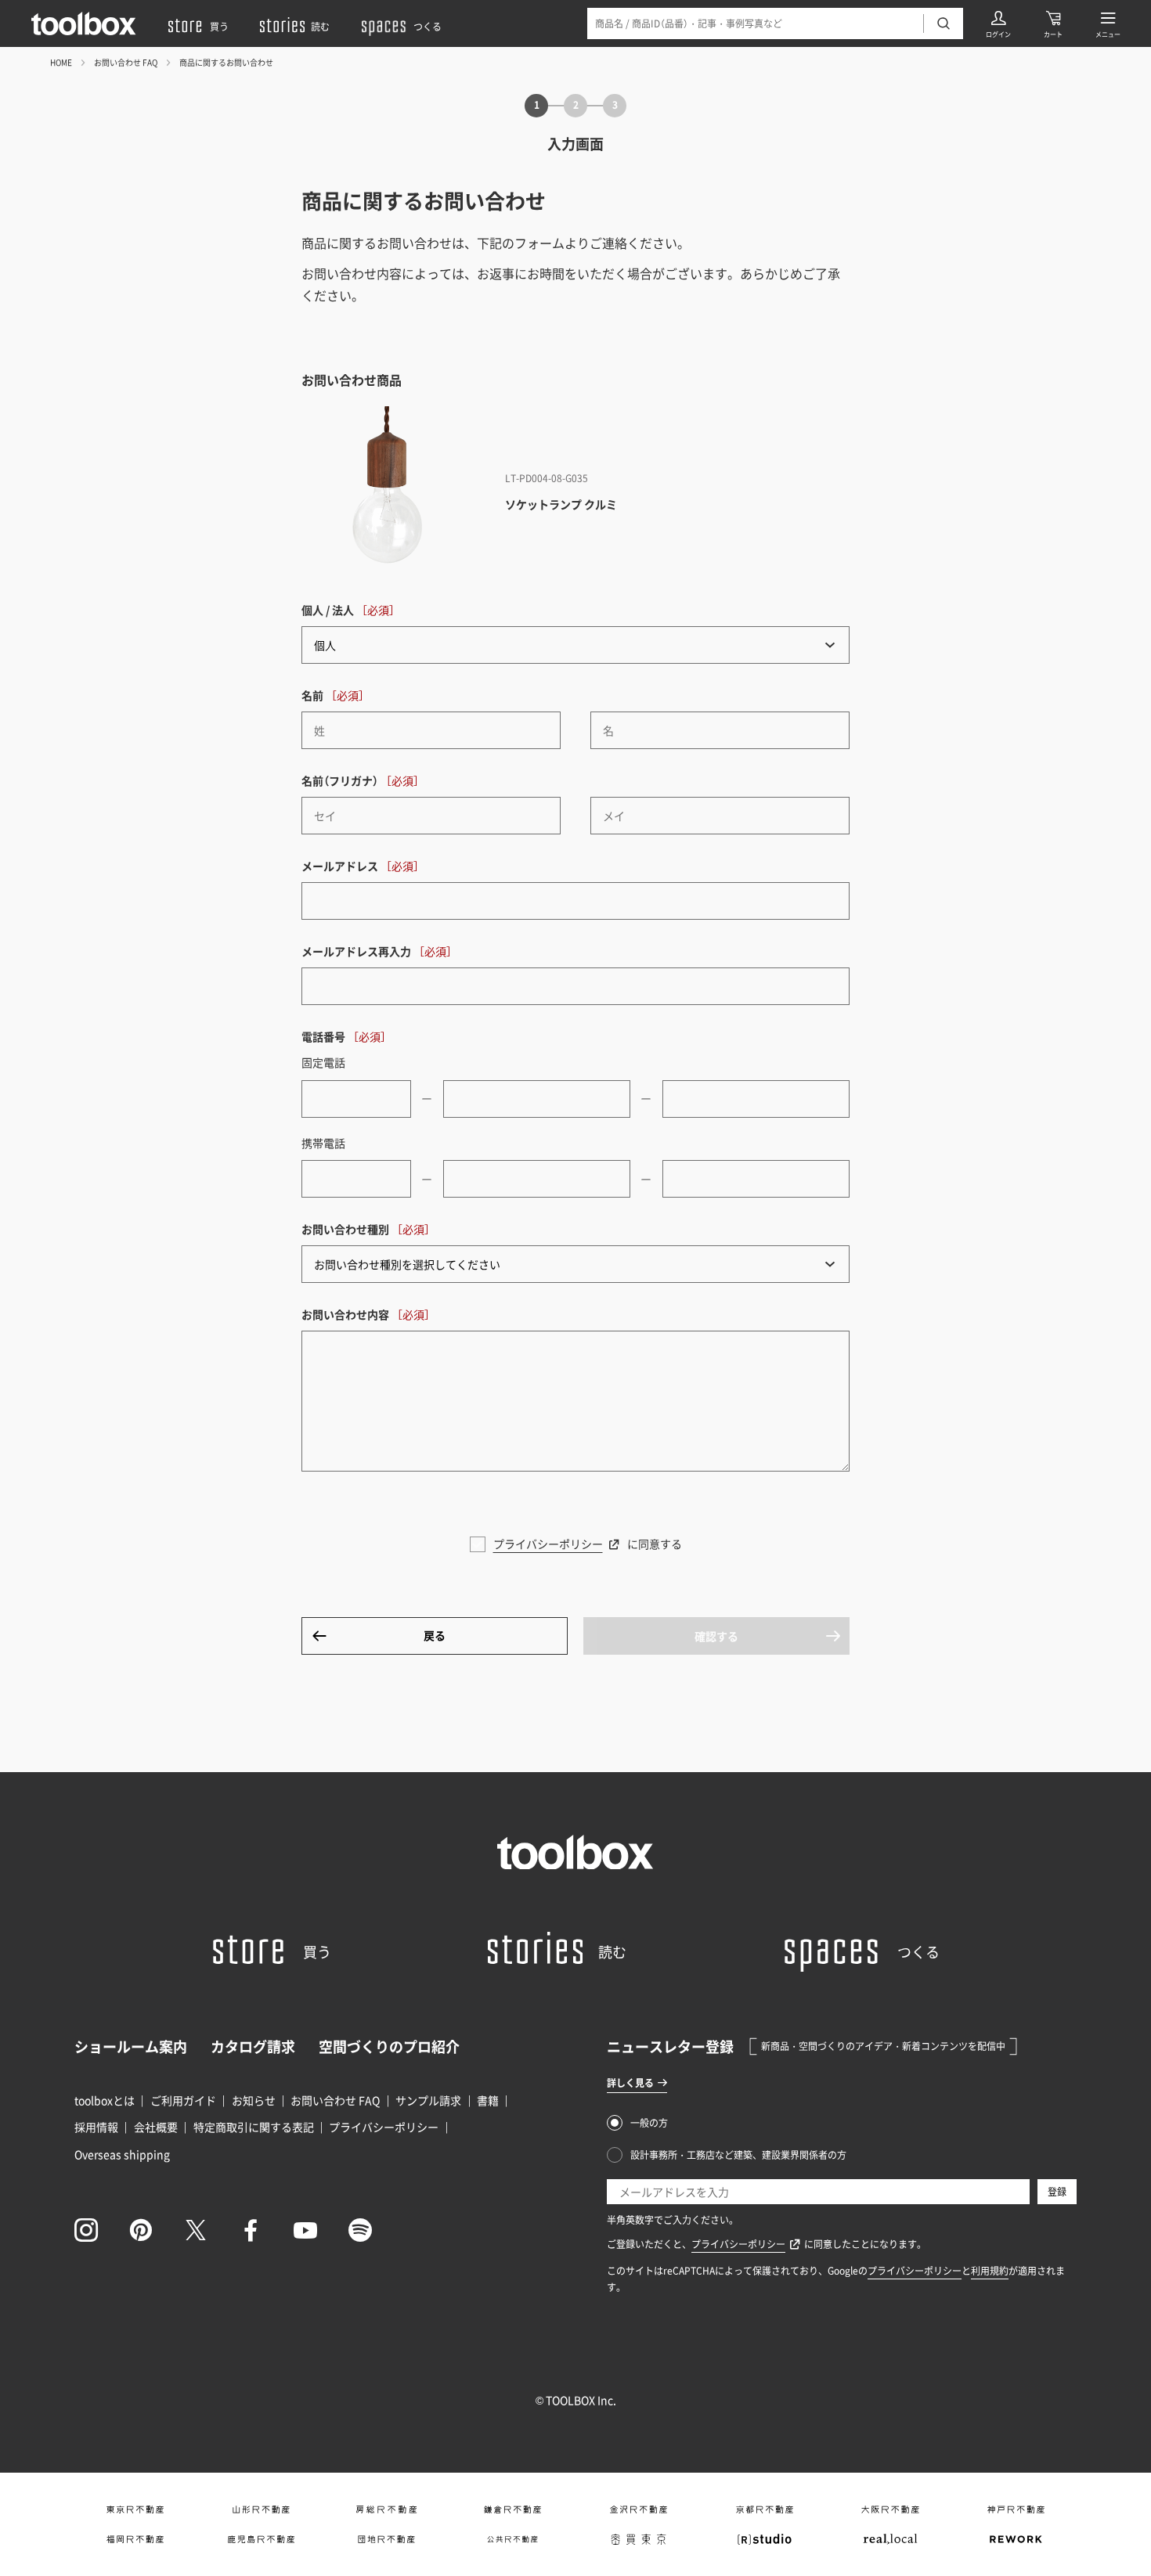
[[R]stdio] (765, 2539)
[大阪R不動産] (891, 2509)
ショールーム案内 (131, 2046)
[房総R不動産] (386, 2509)
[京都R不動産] (765, 2509)
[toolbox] (575, 1852)
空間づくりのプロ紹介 (389, 2046)
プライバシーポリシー (548, 1544)
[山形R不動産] (261, 2509)
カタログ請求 (253, 2046)
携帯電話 (323, 1143)
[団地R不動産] (386, 2539)
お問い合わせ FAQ (126, 62)
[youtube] (305, 2230)
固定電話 (323, 1062)
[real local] (891, 2539)
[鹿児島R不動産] (261, 2539)
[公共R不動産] (512, 2539)
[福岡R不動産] (135, 2539)
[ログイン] (998, 23)
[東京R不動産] (135, 2509)
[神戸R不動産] (1016, 2509)
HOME (61, 62)
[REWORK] (1016, 2539)
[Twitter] (196, 2230)
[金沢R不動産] (639, 2509)
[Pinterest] (141, 2230)
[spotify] (360, 2230)
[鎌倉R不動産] (512, 2509)
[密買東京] (639, 2539)
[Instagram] (86, 2230)
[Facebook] (251, 2230)
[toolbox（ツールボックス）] (84, 23)
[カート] (1053, 23)
